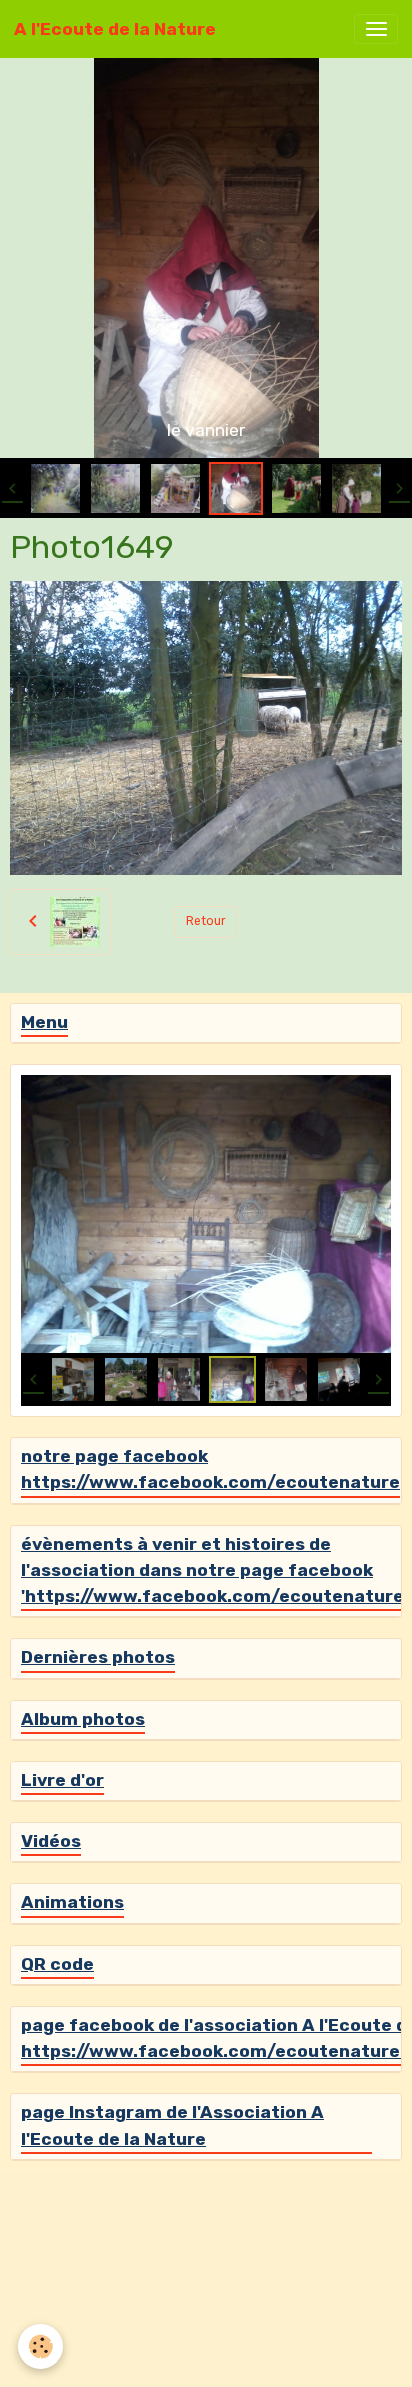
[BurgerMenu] (376, 29)
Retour (206, 921)
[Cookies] (40, 2346)
